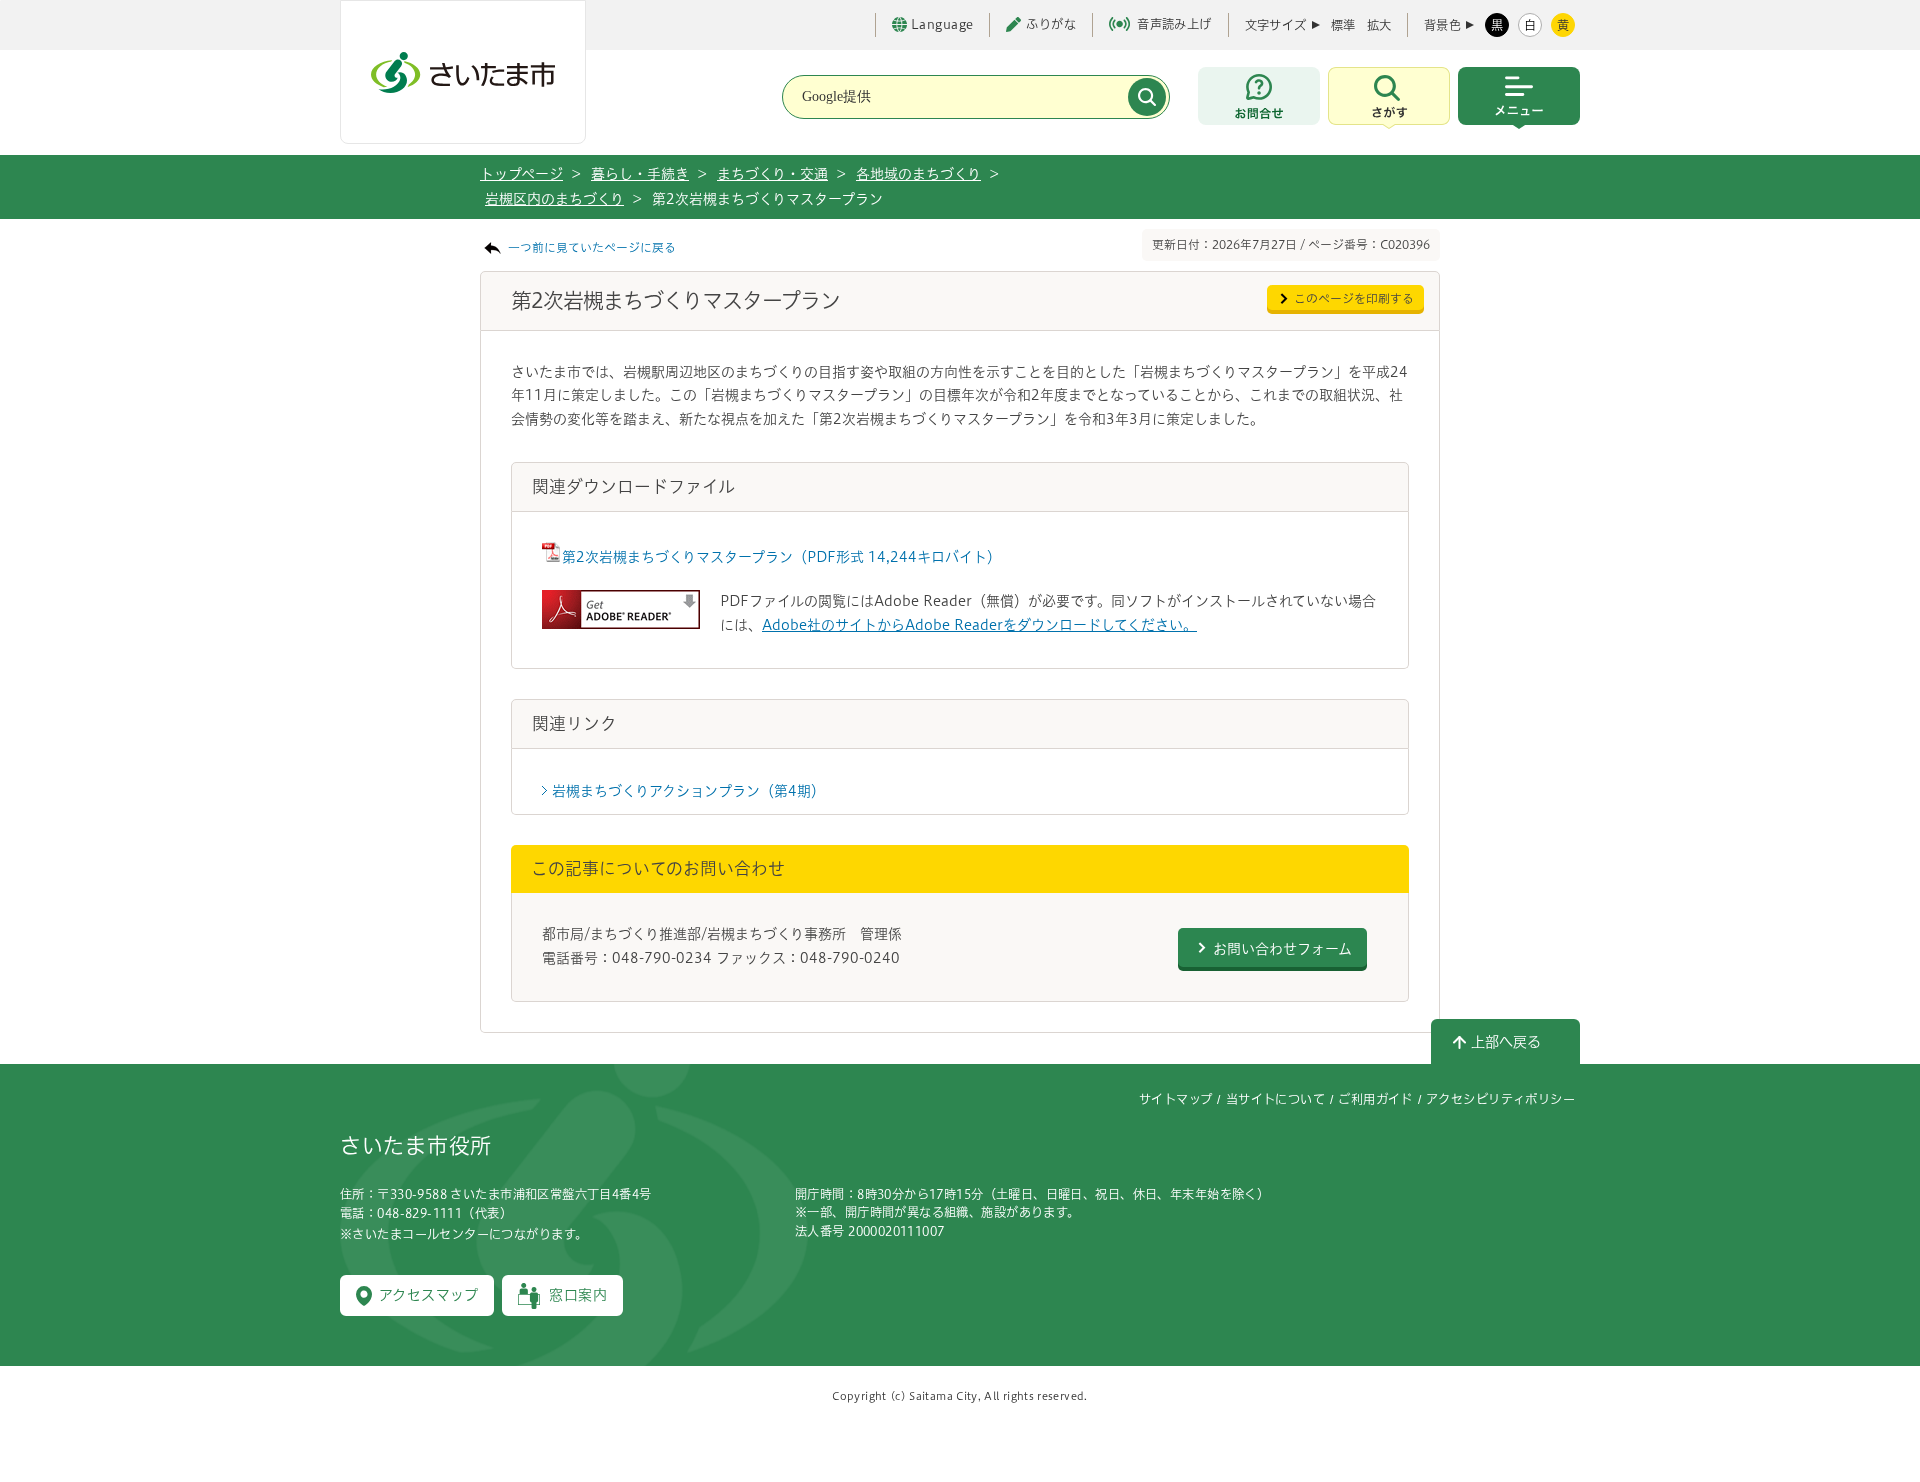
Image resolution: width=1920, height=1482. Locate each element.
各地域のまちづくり (918, 174)
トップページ (521, 174)
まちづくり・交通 (772, 174)
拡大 (1379, 25)
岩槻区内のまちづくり (554, 199)
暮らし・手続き (640, 174)
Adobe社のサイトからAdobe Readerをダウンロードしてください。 (979, 625)
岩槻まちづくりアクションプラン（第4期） (688, 791)
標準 (1343, 25)
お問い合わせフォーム (1282, 949)
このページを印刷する (1354, 298)
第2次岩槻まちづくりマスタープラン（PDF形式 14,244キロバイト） (781, 557)
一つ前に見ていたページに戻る (592, 247)
